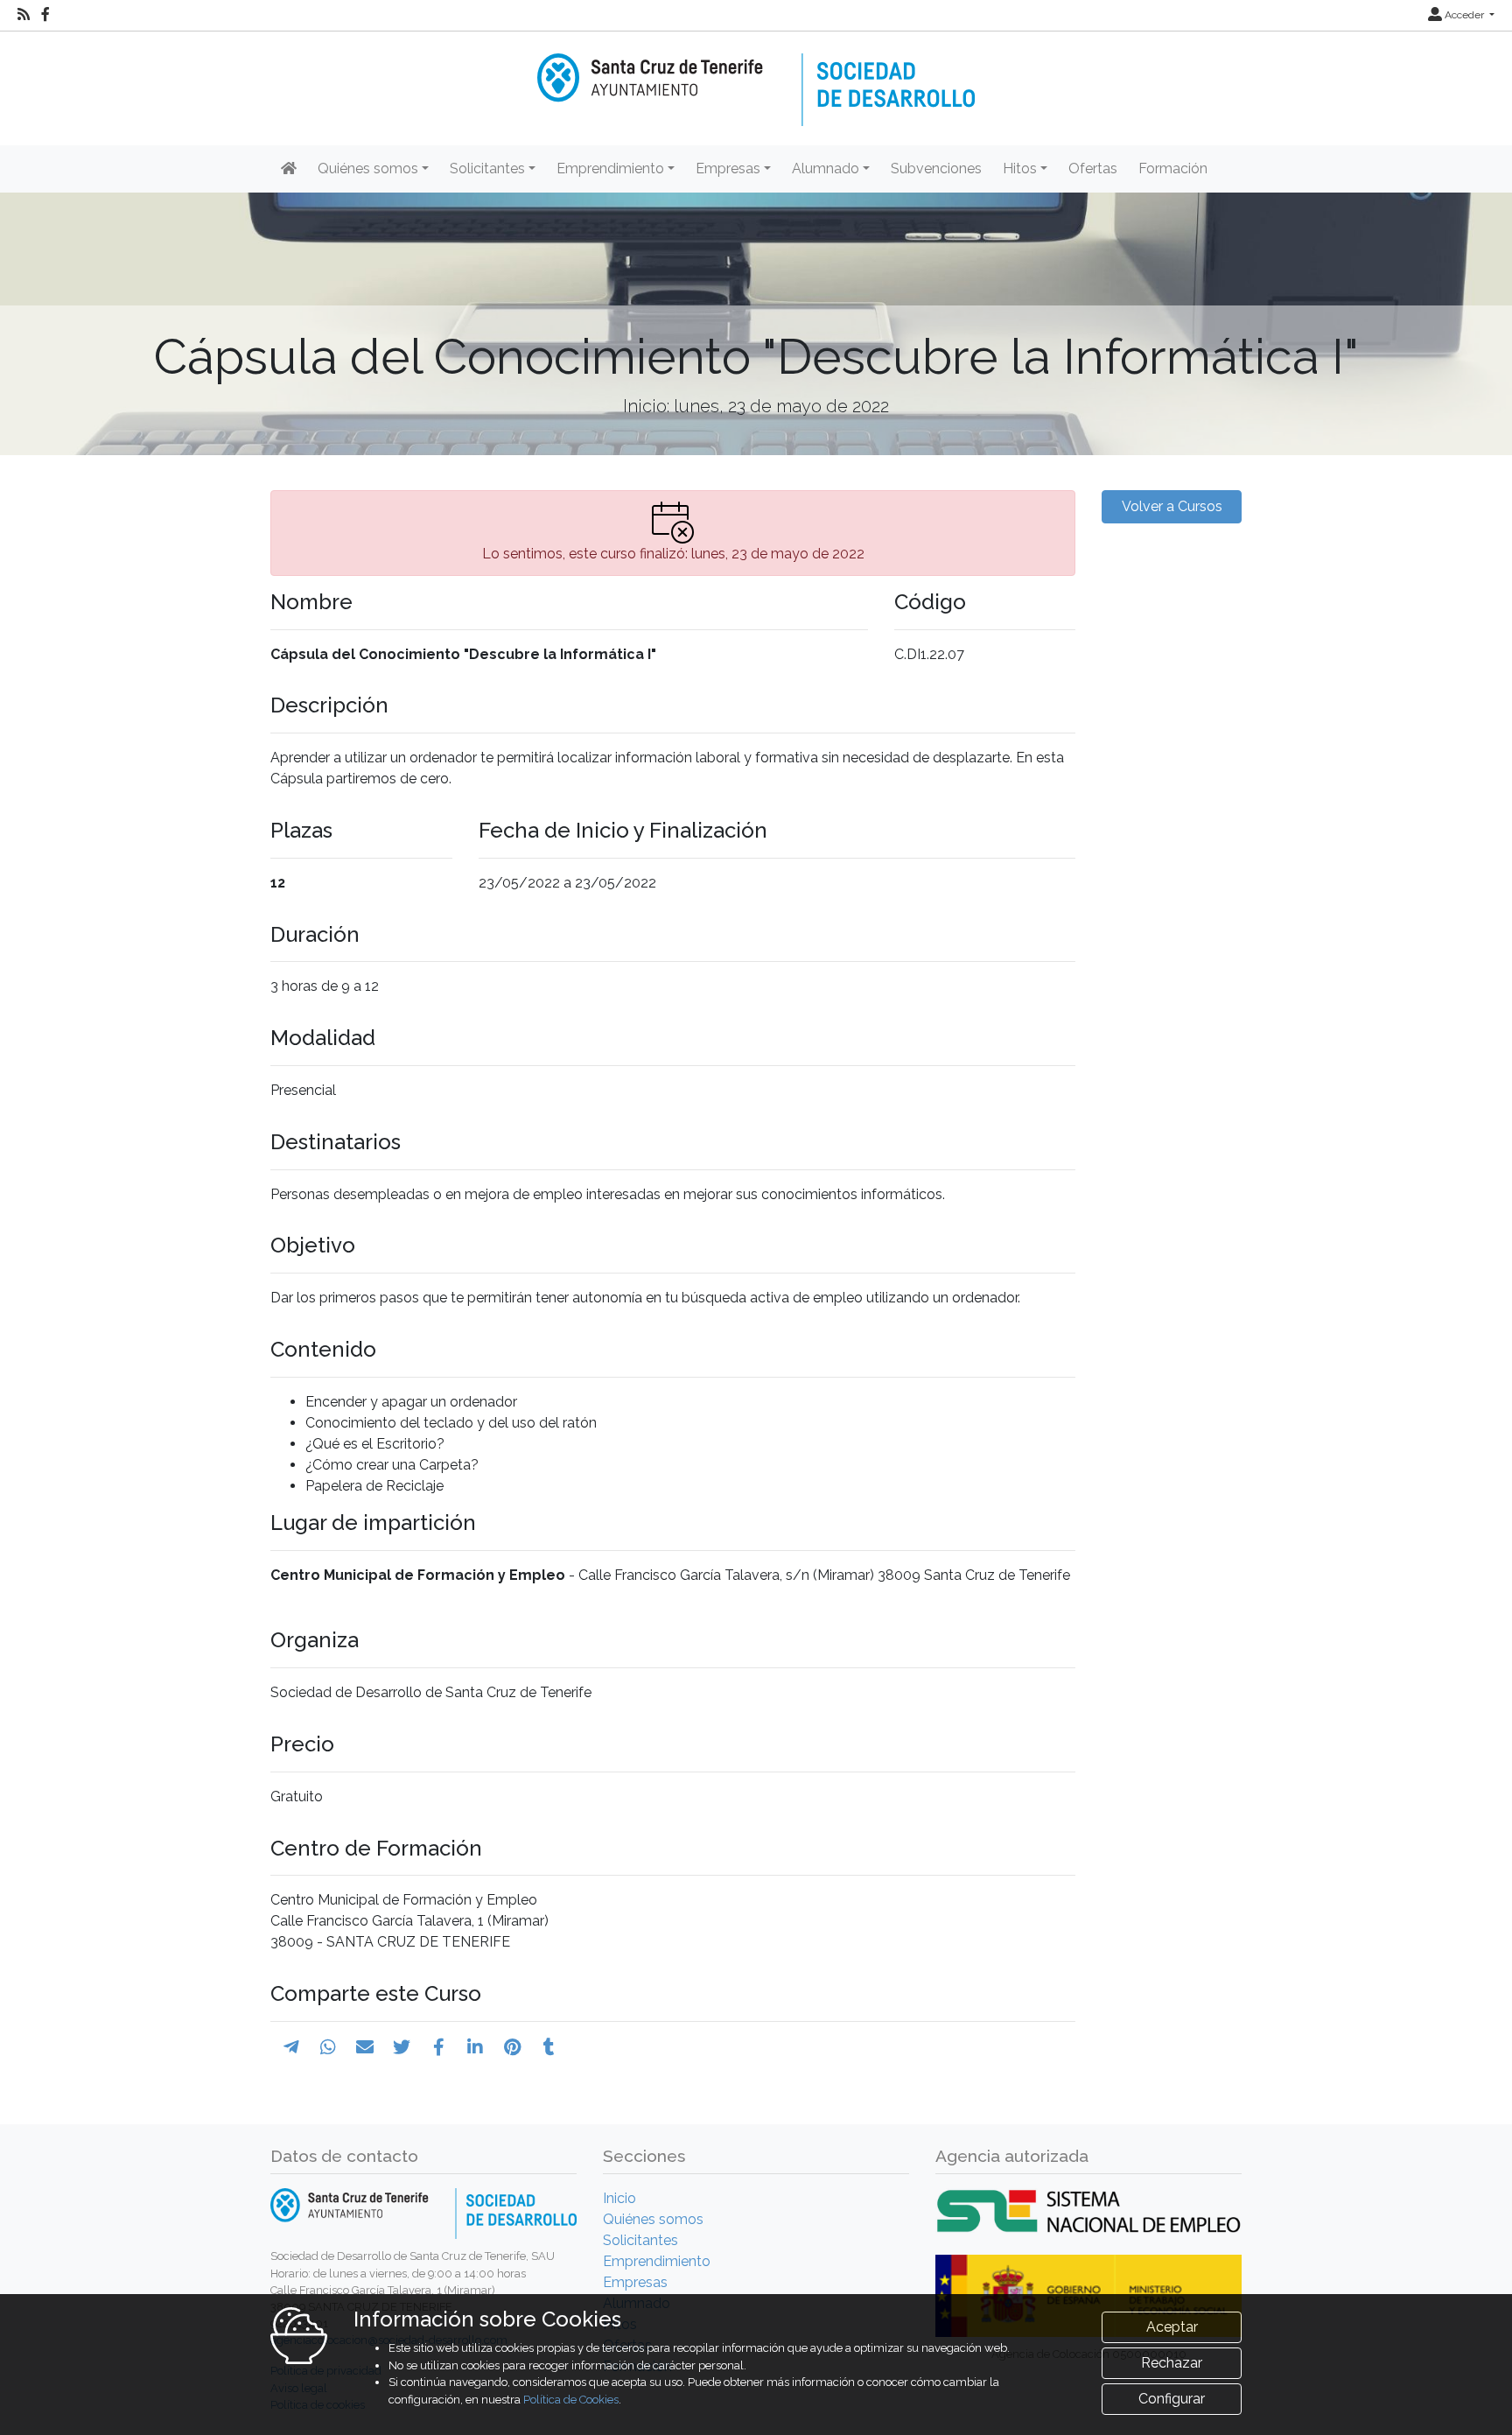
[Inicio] (756, 77)
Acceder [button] (1464, 15)
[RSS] (24, 15)
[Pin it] (512, 2047)
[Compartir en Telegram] (291, 2047)
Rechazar (1172, 2363)
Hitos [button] (1020, 168)
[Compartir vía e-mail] (365, 2047)
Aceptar (1172, 2327)
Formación (1173, 168)
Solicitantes (640, 2240)
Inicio (619, 2198)
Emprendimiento (657, 2261)
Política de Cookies (571, 2400)
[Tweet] (402, 2047)
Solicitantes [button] (487, 168)
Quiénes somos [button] (368, 168)
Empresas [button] (728, 168)
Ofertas (1093, 168)
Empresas (635, 2282)
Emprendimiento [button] (610, 168)
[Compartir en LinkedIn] (475, 2047)
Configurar (1172, 2399)
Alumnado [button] (826, 168)
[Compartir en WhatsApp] (328, 2047)
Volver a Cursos (1172, 506)
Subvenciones (936, 168)
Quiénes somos (653, 2219)
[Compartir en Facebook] (439, 2047)
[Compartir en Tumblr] (549, 2047)
